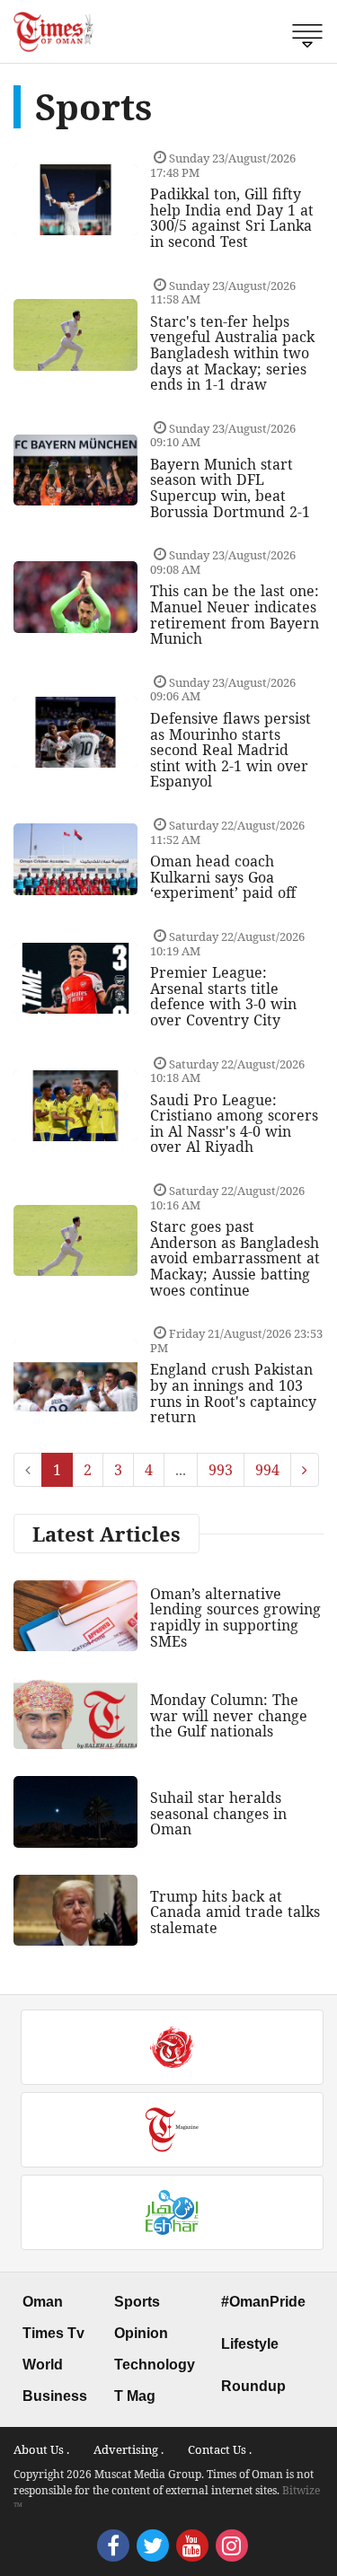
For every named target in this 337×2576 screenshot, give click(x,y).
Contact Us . (220, 2449)
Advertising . (129, 2449)
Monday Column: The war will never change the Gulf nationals (229, 1715)
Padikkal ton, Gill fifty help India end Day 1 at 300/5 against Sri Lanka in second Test (232, 218)
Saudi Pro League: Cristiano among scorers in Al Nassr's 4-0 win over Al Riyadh (234, 1124)
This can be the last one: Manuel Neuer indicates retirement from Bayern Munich (235, 615)
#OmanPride (263, 2302)
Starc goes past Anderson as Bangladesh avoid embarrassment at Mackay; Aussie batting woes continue (235, 1258)
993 (221, 1470)
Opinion (141, 2333)
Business (55, 2396)
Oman (43, 2302)
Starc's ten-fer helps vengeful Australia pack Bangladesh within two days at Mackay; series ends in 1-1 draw (232, 353)
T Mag (135, 2396)
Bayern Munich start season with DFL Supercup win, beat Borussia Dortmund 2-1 (230, 488)
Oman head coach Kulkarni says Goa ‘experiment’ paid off (223, 877)
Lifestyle (250, 2344)
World (43, 2365)
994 (267, 1470)
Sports (137, 2302)
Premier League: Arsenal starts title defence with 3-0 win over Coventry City (223, 996)
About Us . (41, 2449)
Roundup (253, 2386)
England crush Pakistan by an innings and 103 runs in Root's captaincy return (233, 1393)
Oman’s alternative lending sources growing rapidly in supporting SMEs (235, 1618)
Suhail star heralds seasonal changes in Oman (218, 1813)
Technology (155, 2365)
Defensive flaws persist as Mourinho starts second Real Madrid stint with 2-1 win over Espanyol (231, 750)
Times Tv (53, 2333)
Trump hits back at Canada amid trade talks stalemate (235, 1912)
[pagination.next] (305, 1470)
